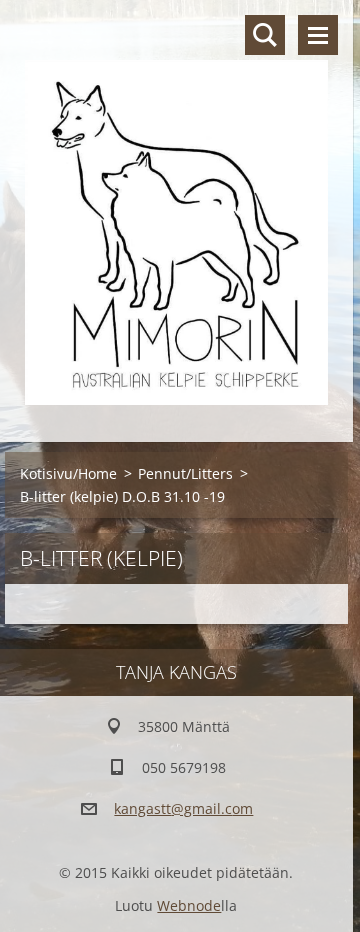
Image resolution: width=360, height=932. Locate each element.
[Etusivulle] (176, 208)
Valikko (318, 35)
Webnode (189, 905)
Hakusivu (265, 35)
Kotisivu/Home (68, 473)
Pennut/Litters (185, 473)
